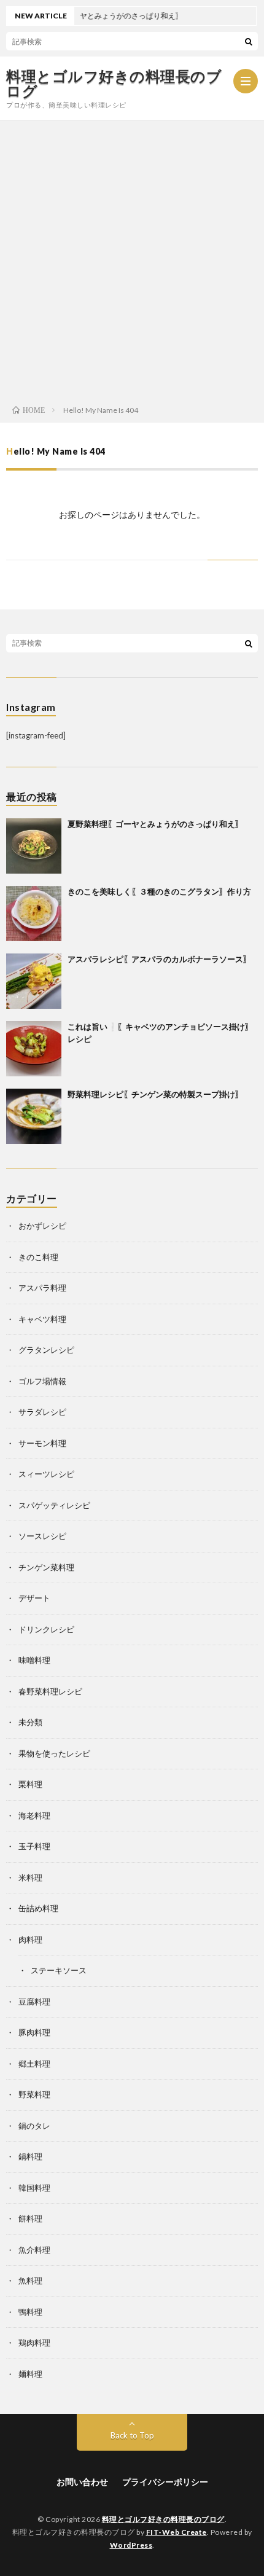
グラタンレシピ (46, 1350)
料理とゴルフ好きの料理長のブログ (114, 84)
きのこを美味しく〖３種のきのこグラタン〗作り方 (159, 891)
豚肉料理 (34, 2032)
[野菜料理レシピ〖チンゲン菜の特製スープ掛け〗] (34, 1116)
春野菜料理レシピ (50, 1691)
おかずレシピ (42, 1226)
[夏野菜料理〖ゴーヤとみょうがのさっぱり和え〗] (34, 846)
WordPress (131, 2545)
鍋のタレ (34, 2126)
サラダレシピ (42, 1412)
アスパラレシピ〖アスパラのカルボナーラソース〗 (159, 959)
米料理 (30, 1877)
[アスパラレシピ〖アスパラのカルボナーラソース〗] (34, 981)
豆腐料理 (34, 2002)
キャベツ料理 (42, 1319)
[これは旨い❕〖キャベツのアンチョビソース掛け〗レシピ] (34, 1049)
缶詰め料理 (38, 1908)
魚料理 (30, 2280)
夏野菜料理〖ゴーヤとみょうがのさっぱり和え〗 (155, 824)
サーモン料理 (42, 1443)
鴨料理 (30, 2312)
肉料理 (30, 1940)
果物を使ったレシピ (54, 1753)
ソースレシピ (42, 1536)
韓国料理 (34, 2188)
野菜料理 (34, 2094)
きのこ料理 (38, 1257)
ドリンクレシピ (46, 1629)
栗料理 (30, 1784)
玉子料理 (34, 1846)
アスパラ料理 (42, 1288)
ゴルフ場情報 (42, 1381)
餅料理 (30, 2218)
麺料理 (30, 2374)
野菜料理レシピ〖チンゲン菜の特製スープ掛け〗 (155, 1094)
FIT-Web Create (177, 2532)
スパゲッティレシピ (54, 1505)
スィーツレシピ (46, 1474)
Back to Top (132, 2435)
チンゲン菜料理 (46, 1567)
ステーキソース (59, 1970)
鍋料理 (30, 2156)
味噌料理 (34, 1660)
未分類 (30, 1722)
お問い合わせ (82, 2482)
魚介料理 (34, 2250)
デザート (34, 1598)
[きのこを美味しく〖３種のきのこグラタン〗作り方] (34, 914)
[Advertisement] (132, 259)
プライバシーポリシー (165, 2482)
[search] (249, 41)
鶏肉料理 (34, 2343)
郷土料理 (34, 2064)
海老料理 (34, 1815)
